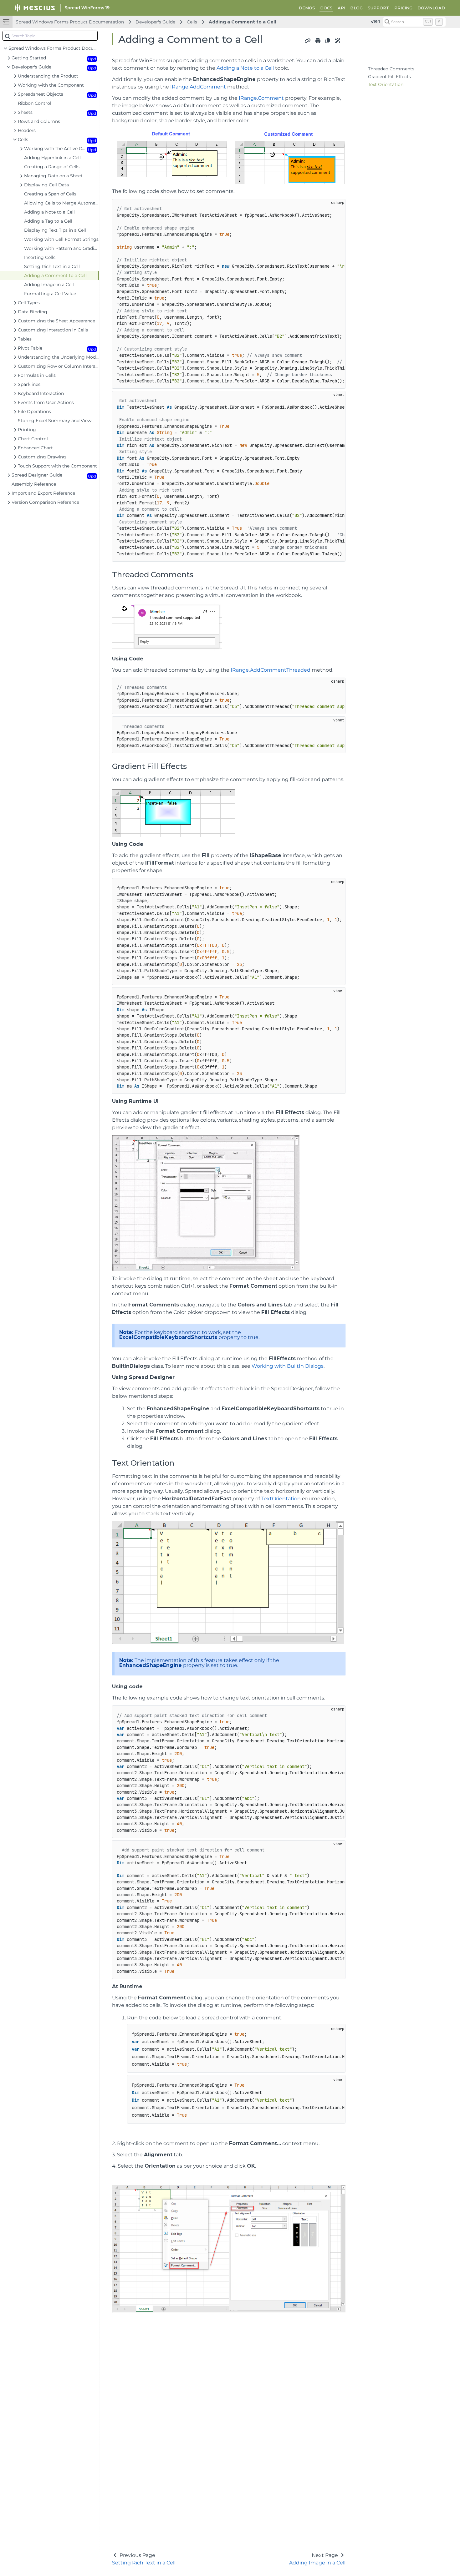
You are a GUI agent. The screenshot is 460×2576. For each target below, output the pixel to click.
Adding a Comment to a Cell (242, 22)
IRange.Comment (261, 98)
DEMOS (307, 8)
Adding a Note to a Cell (245, 68)
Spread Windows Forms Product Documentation (70, 22)
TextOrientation (281, 1499)
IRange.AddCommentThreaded (271, 670)
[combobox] (50, 36)
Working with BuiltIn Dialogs (288, 1366)
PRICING (403, 8)
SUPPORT (378, 8)
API (341, 8)
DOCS (326, 8)
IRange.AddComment (198, 87)
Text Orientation (386, 84)
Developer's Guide (155, 22)
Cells (192, 22)
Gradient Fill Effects (389, 77)
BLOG (356, 8)
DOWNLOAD (431, 8)
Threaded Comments (391, 69)
